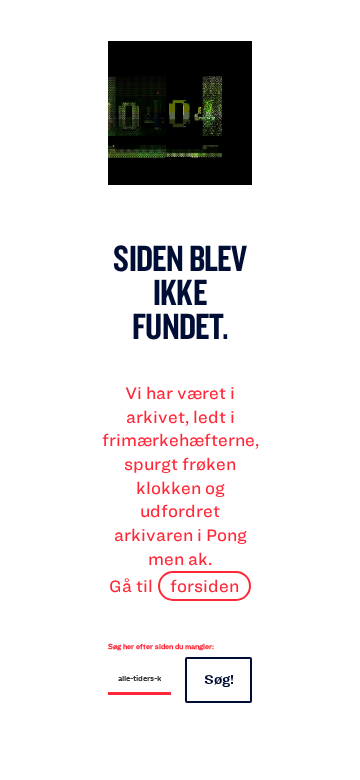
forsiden (204, 585)
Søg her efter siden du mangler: (161, 646)
